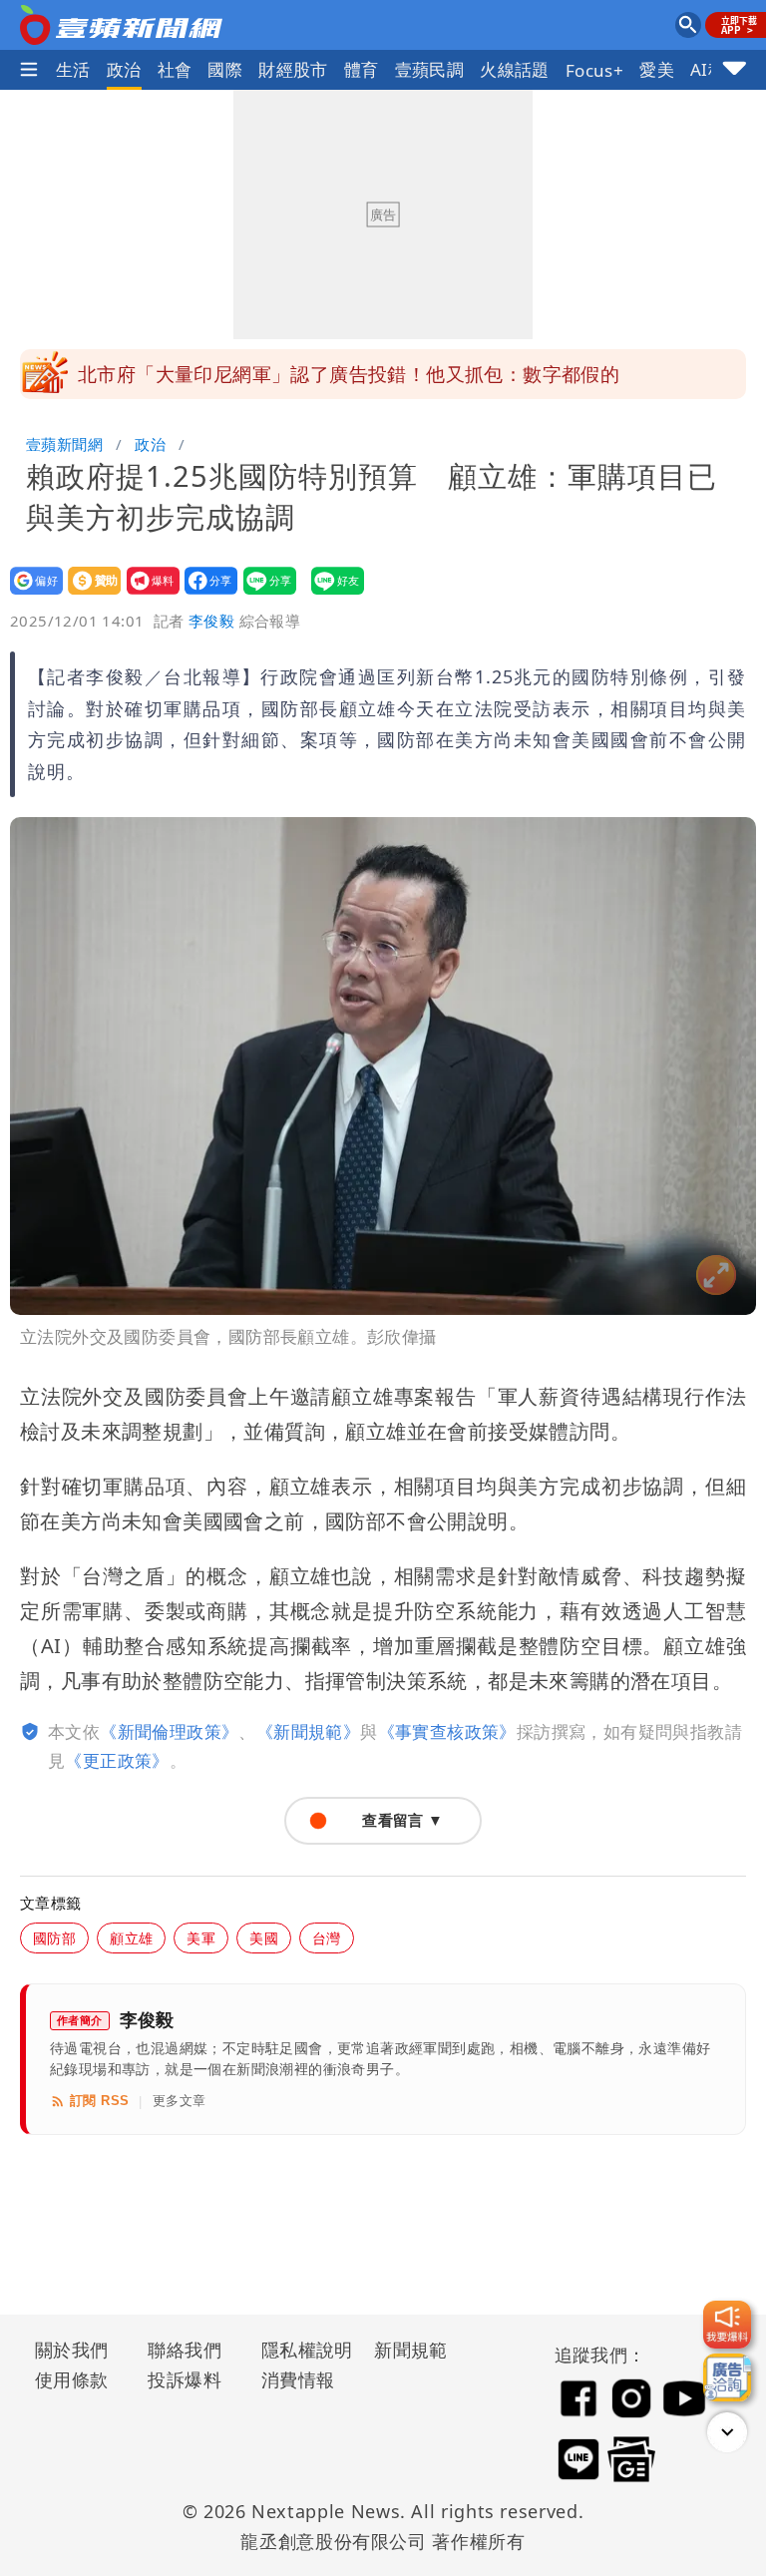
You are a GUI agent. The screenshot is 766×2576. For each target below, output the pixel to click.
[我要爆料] (727, 2325)
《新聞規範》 (308, 1731)
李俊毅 (211, 621)
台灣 (327, 1938)
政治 (124, 69)
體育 (362, 69)
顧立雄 (131, 1938)
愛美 (657, 69)
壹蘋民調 (430, 69)
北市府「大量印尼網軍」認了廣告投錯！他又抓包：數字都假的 (349, 374)
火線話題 (515, 69)
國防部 (54, 1938)
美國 (264, 1938)
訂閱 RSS (99, 2101)
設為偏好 (30, 594)
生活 (73, 69)
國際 (225, 69)
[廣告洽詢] (727, 2377)
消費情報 (298, 2379)
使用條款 (72, 2379)
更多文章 (180, 2101)
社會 (175, 69)
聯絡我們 (185, 2350)
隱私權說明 (300, 2350)
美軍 (201, 1938)
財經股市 (293, 69)
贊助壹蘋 (88, 594)
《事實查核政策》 (447, 1731)
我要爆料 (147, 594)
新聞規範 (411, 2350)
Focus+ (594, 70)
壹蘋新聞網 (64, 444)
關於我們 (72, 2350)
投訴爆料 (185, 2379)
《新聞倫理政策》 (169, 1731)
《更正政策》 (117, 1760)
